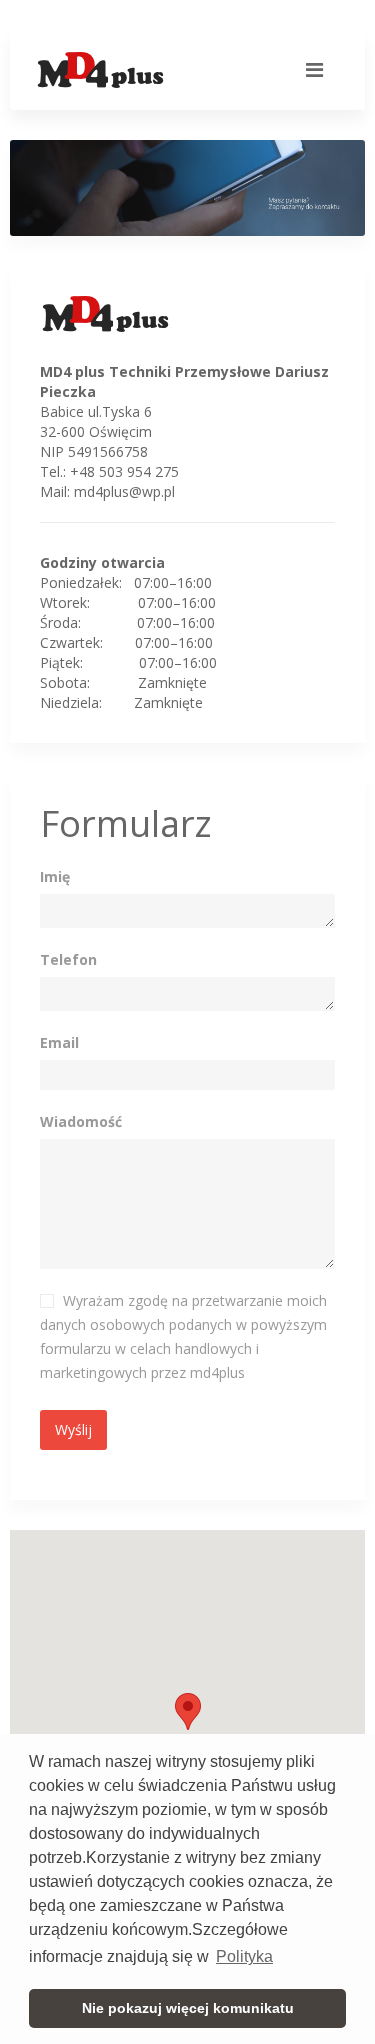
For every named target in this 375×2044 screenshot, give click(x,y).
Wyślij (73, 1429)
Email (59, 1042)
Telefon (68, 959)
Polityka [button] (244, 1956)
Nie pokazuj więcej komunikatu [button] (188, 2008)
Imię (55, 876)
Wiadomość (81, 1121)
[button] (188, 1711)
